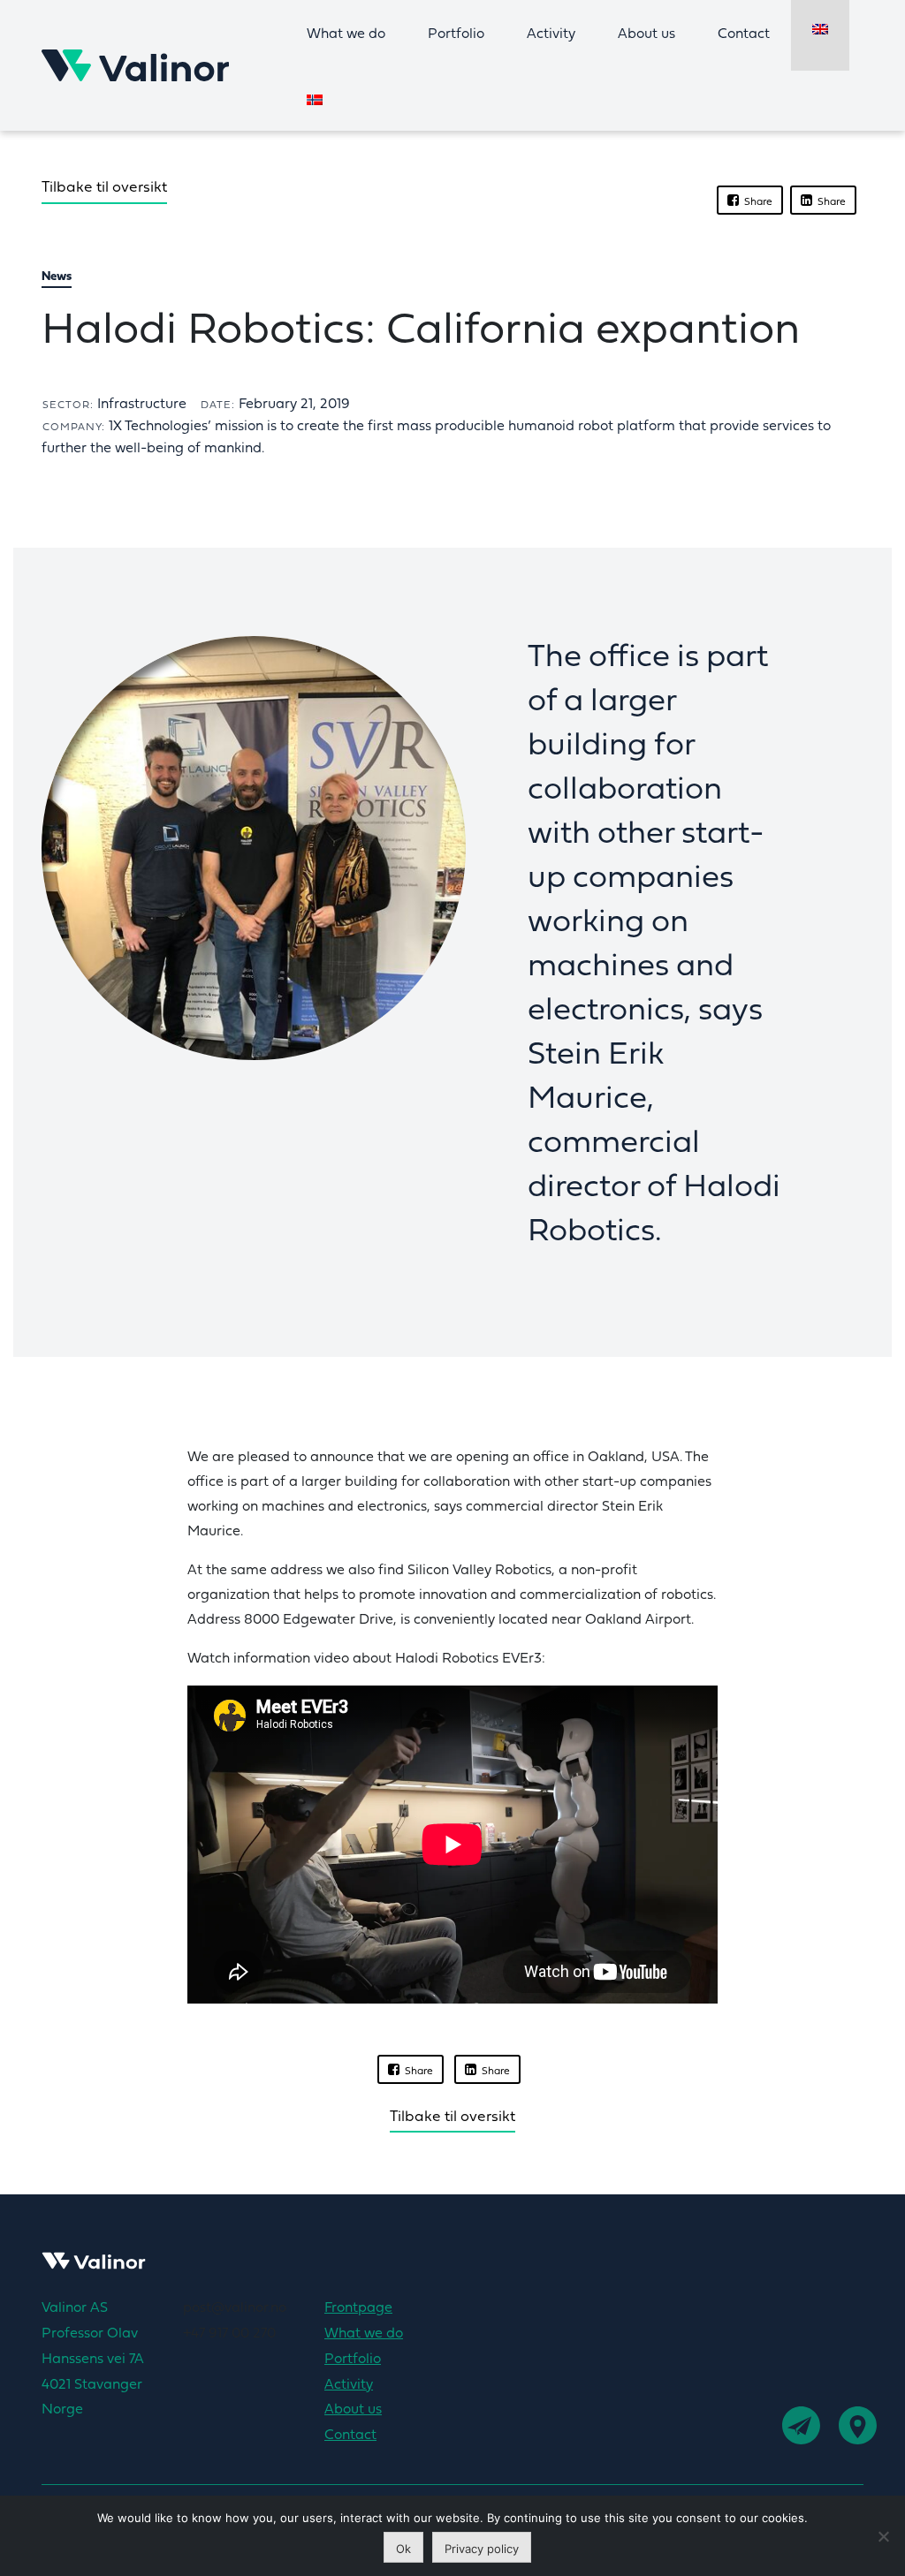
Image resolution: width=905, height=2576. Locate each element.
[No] (883, 2536)
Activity (551, 34)
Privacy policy (482, 2549)
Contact (744, 34)
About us (646, 34)
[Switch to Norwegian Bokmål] (315, 101)
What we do (346, 34)
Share (756, 202)
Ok (403, 2549)
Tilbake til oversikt (104, 188)
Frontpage (358, 2308)
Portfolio (456, 34)
